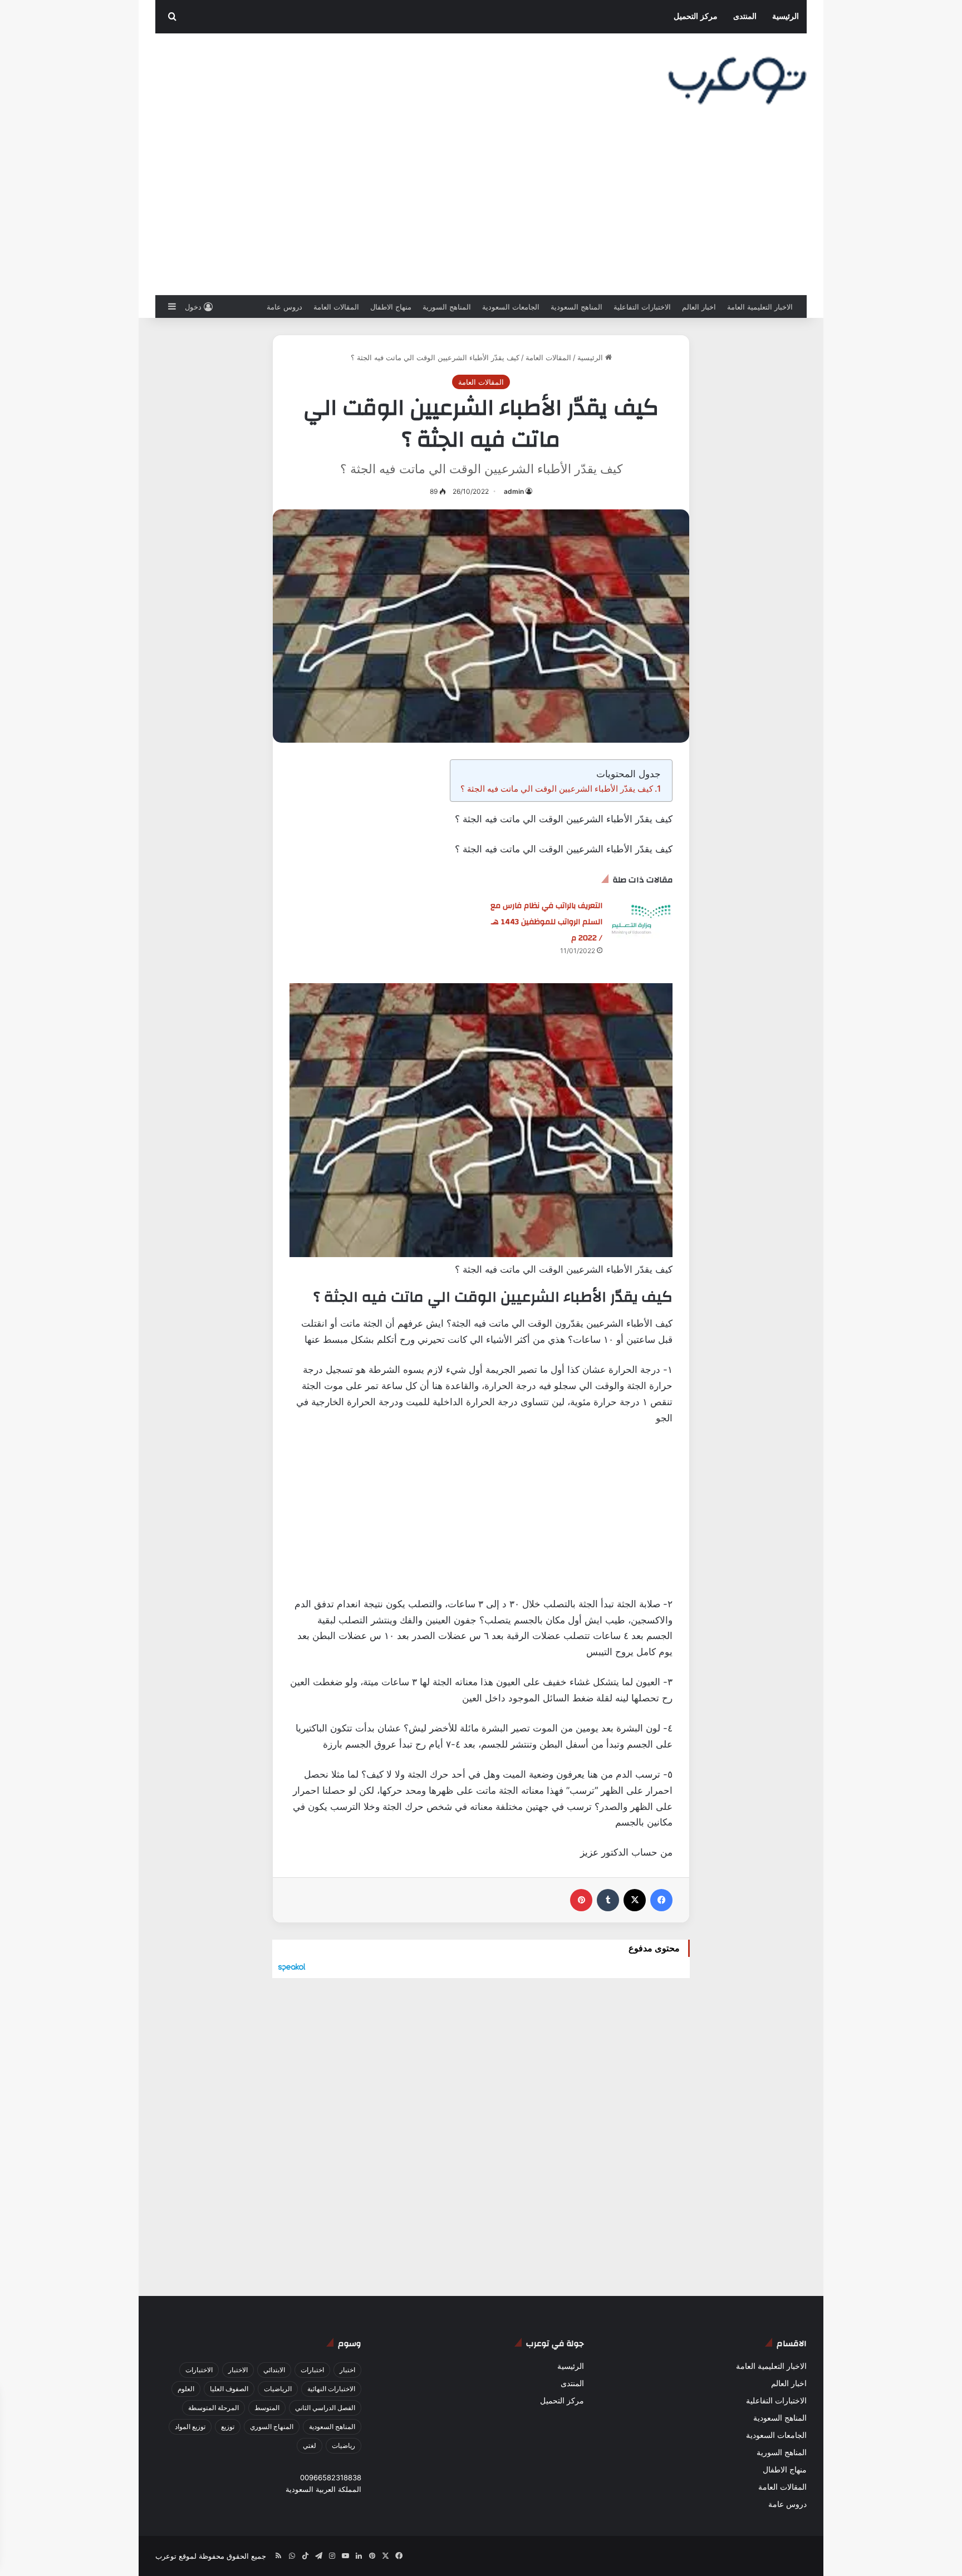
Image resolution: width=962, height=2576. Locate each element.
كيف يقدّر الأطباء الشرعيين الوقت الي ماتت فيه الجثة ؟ (557, 789)
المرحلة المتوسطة (213, 2408)
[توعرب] (737, 81)
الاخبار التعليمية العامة (760, 307)
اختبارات (312, 2370)
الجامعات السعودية (511, 307)
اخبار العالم (699, 307)
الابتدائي (274, 2370)
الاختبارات (199, 2370)
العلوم (186, 2389)
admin (514, 491)
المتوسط (267, 2408)
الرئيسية (786, 16)
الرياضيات (278, 2389)
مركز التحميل (696, 16)
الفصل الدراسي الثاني (325, 2408)
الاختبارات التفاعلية (642, 307)
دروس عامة (284, 307)
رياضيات (343, 2445)
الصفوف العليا (229, 2389)
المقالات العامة (336, 307)
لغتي (310, 2445)
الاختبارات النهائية (331, 2389)
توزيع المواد (190, 2427)
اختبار (347, 2370)
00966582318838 (331, 2477)
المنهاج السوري (272, 2427)
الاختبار (238, 2370)
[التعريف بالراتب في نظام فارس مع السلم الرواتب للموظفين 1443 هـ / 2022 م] (641, 918)
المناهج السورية (447, 307)
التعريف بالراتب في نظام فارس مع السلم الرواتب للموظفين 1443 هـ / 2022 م (546, 922)
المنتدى (745, 16)
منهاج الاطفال (391, 307)
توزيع (228, 2427)
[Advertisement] (481, 212)
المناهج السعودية (576, 307)
